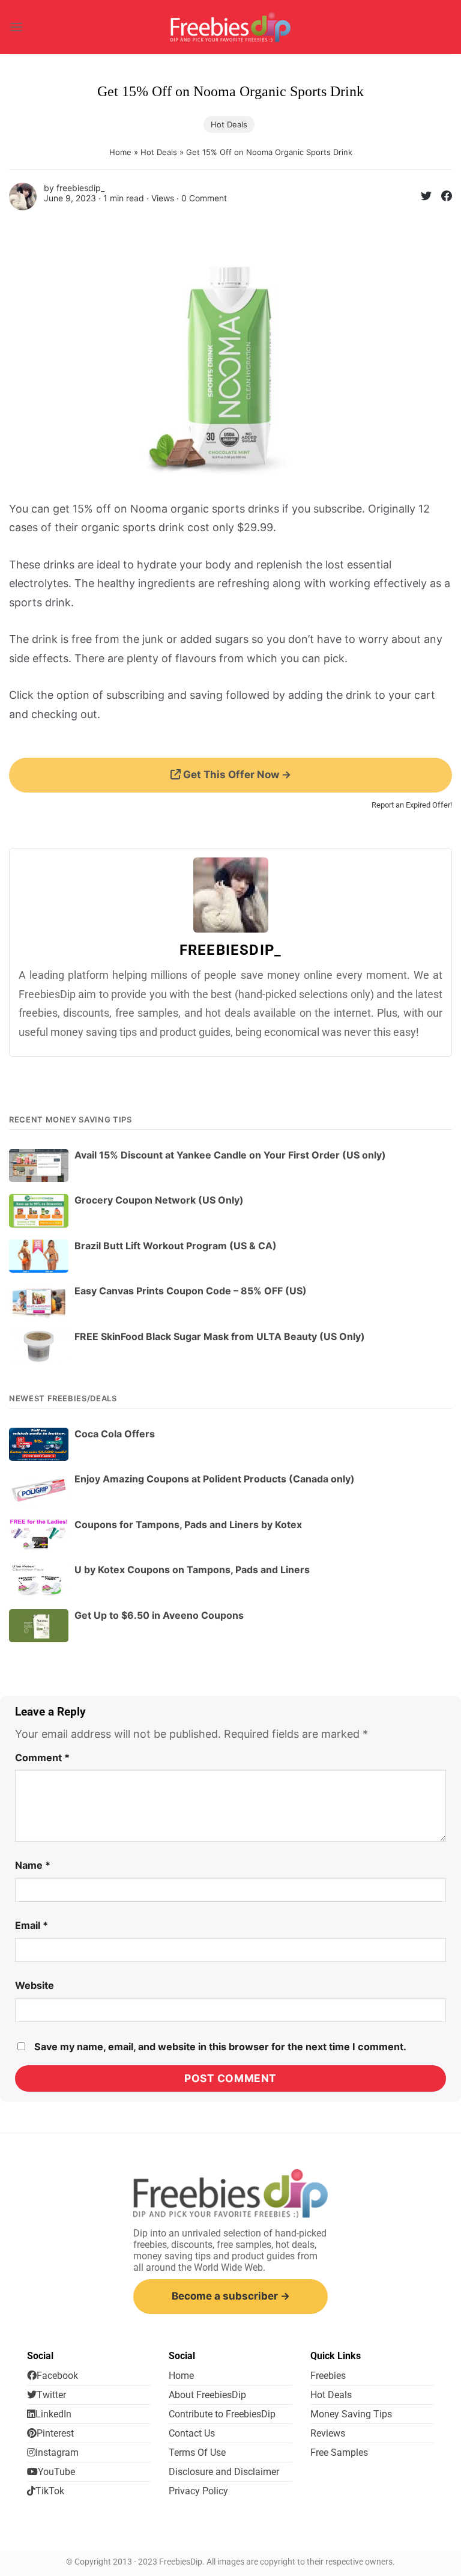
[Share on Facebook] (442, 198)
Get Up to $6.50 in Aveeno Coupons (159, 1615)
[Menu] (16, 27)
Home (120, 152)
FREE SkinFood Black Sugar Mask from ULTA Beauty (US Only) (220, 1336)
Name (33, 1865)
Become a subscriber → (231, 2296)
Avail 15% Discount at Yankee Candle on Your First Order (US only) (230, 1155)
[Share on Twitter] (421, 198)
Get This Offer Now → (236, 775)
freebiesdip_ (80, 188)
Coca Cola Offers (115, 1434)
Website (35, 1985)
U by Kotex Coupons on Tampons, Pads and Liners (192, 1570)
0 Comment (204, 198)
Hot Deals (229, 124)
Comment (42, 1758)
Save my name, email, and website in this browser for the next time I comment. (220, 2047)
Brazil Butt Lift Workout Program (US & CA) (176, 1246)
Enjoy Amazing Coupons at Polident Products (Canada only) (215, 1479)
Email (32, 1925)
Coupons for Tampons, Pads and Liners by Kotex (188, 1524)
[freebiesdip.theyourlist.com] (230, 27)
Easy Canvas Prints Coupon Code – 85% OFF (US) (191, 1291)
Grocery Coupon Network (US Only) (159, 1200)
